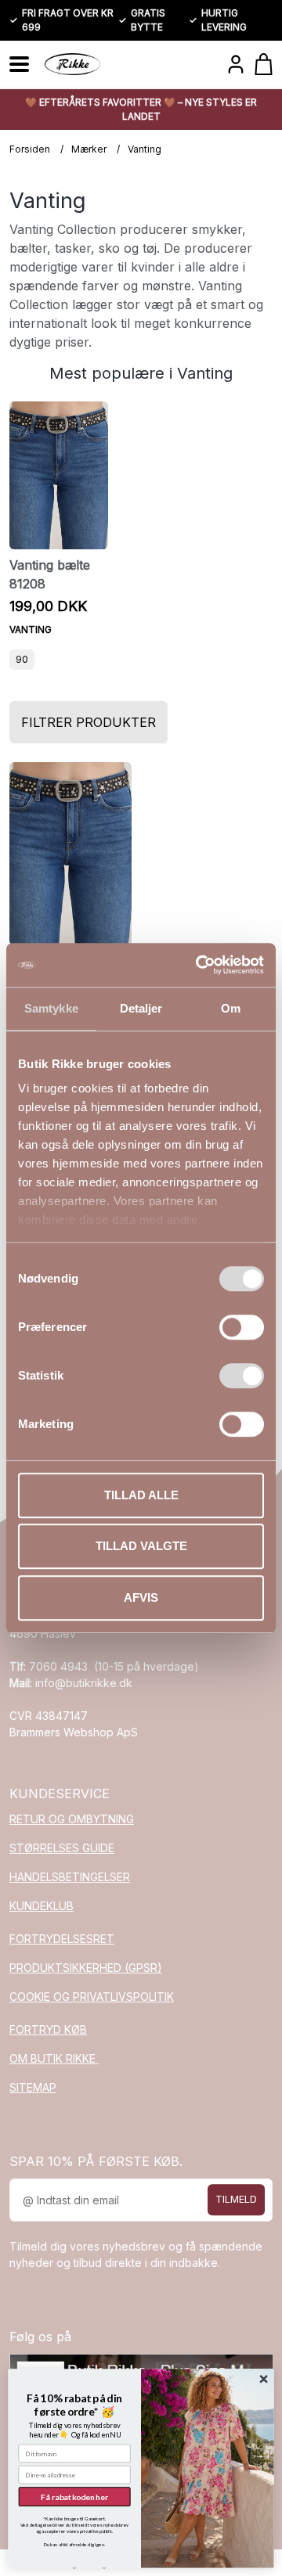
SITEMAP (33, 2087)
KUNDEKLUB (42, 1906)
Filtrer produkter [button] (89, 722)
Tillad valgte (141, 1546)
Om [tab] (231, 1008)
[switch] (242, 1327)
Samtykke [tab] (51, 1008)
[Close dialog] (264, 2379)
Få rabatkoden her (74, 2496)
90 (22, 659)
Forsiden (30, 149)
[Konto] (236, 64)
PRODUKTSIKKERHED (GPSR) (86, 1968)
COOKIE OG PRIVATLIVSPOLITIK (92, 1997)
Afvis (141, 1597)
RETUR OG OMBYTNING (72, 1819)
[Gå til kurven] (264, 64)
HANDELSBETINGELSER (70, 1877)
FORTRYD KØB (48, 2029)
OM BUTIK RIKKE (54, 2058)
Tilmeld (236, 2200)
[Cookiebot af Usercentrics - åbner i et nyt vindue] (199, 965)
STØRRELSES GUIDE (62, 1848)
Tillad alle (141, 1495)
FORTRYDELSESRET (62, 1939)
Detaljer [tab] (141, 1008)
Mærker (89, 149)
